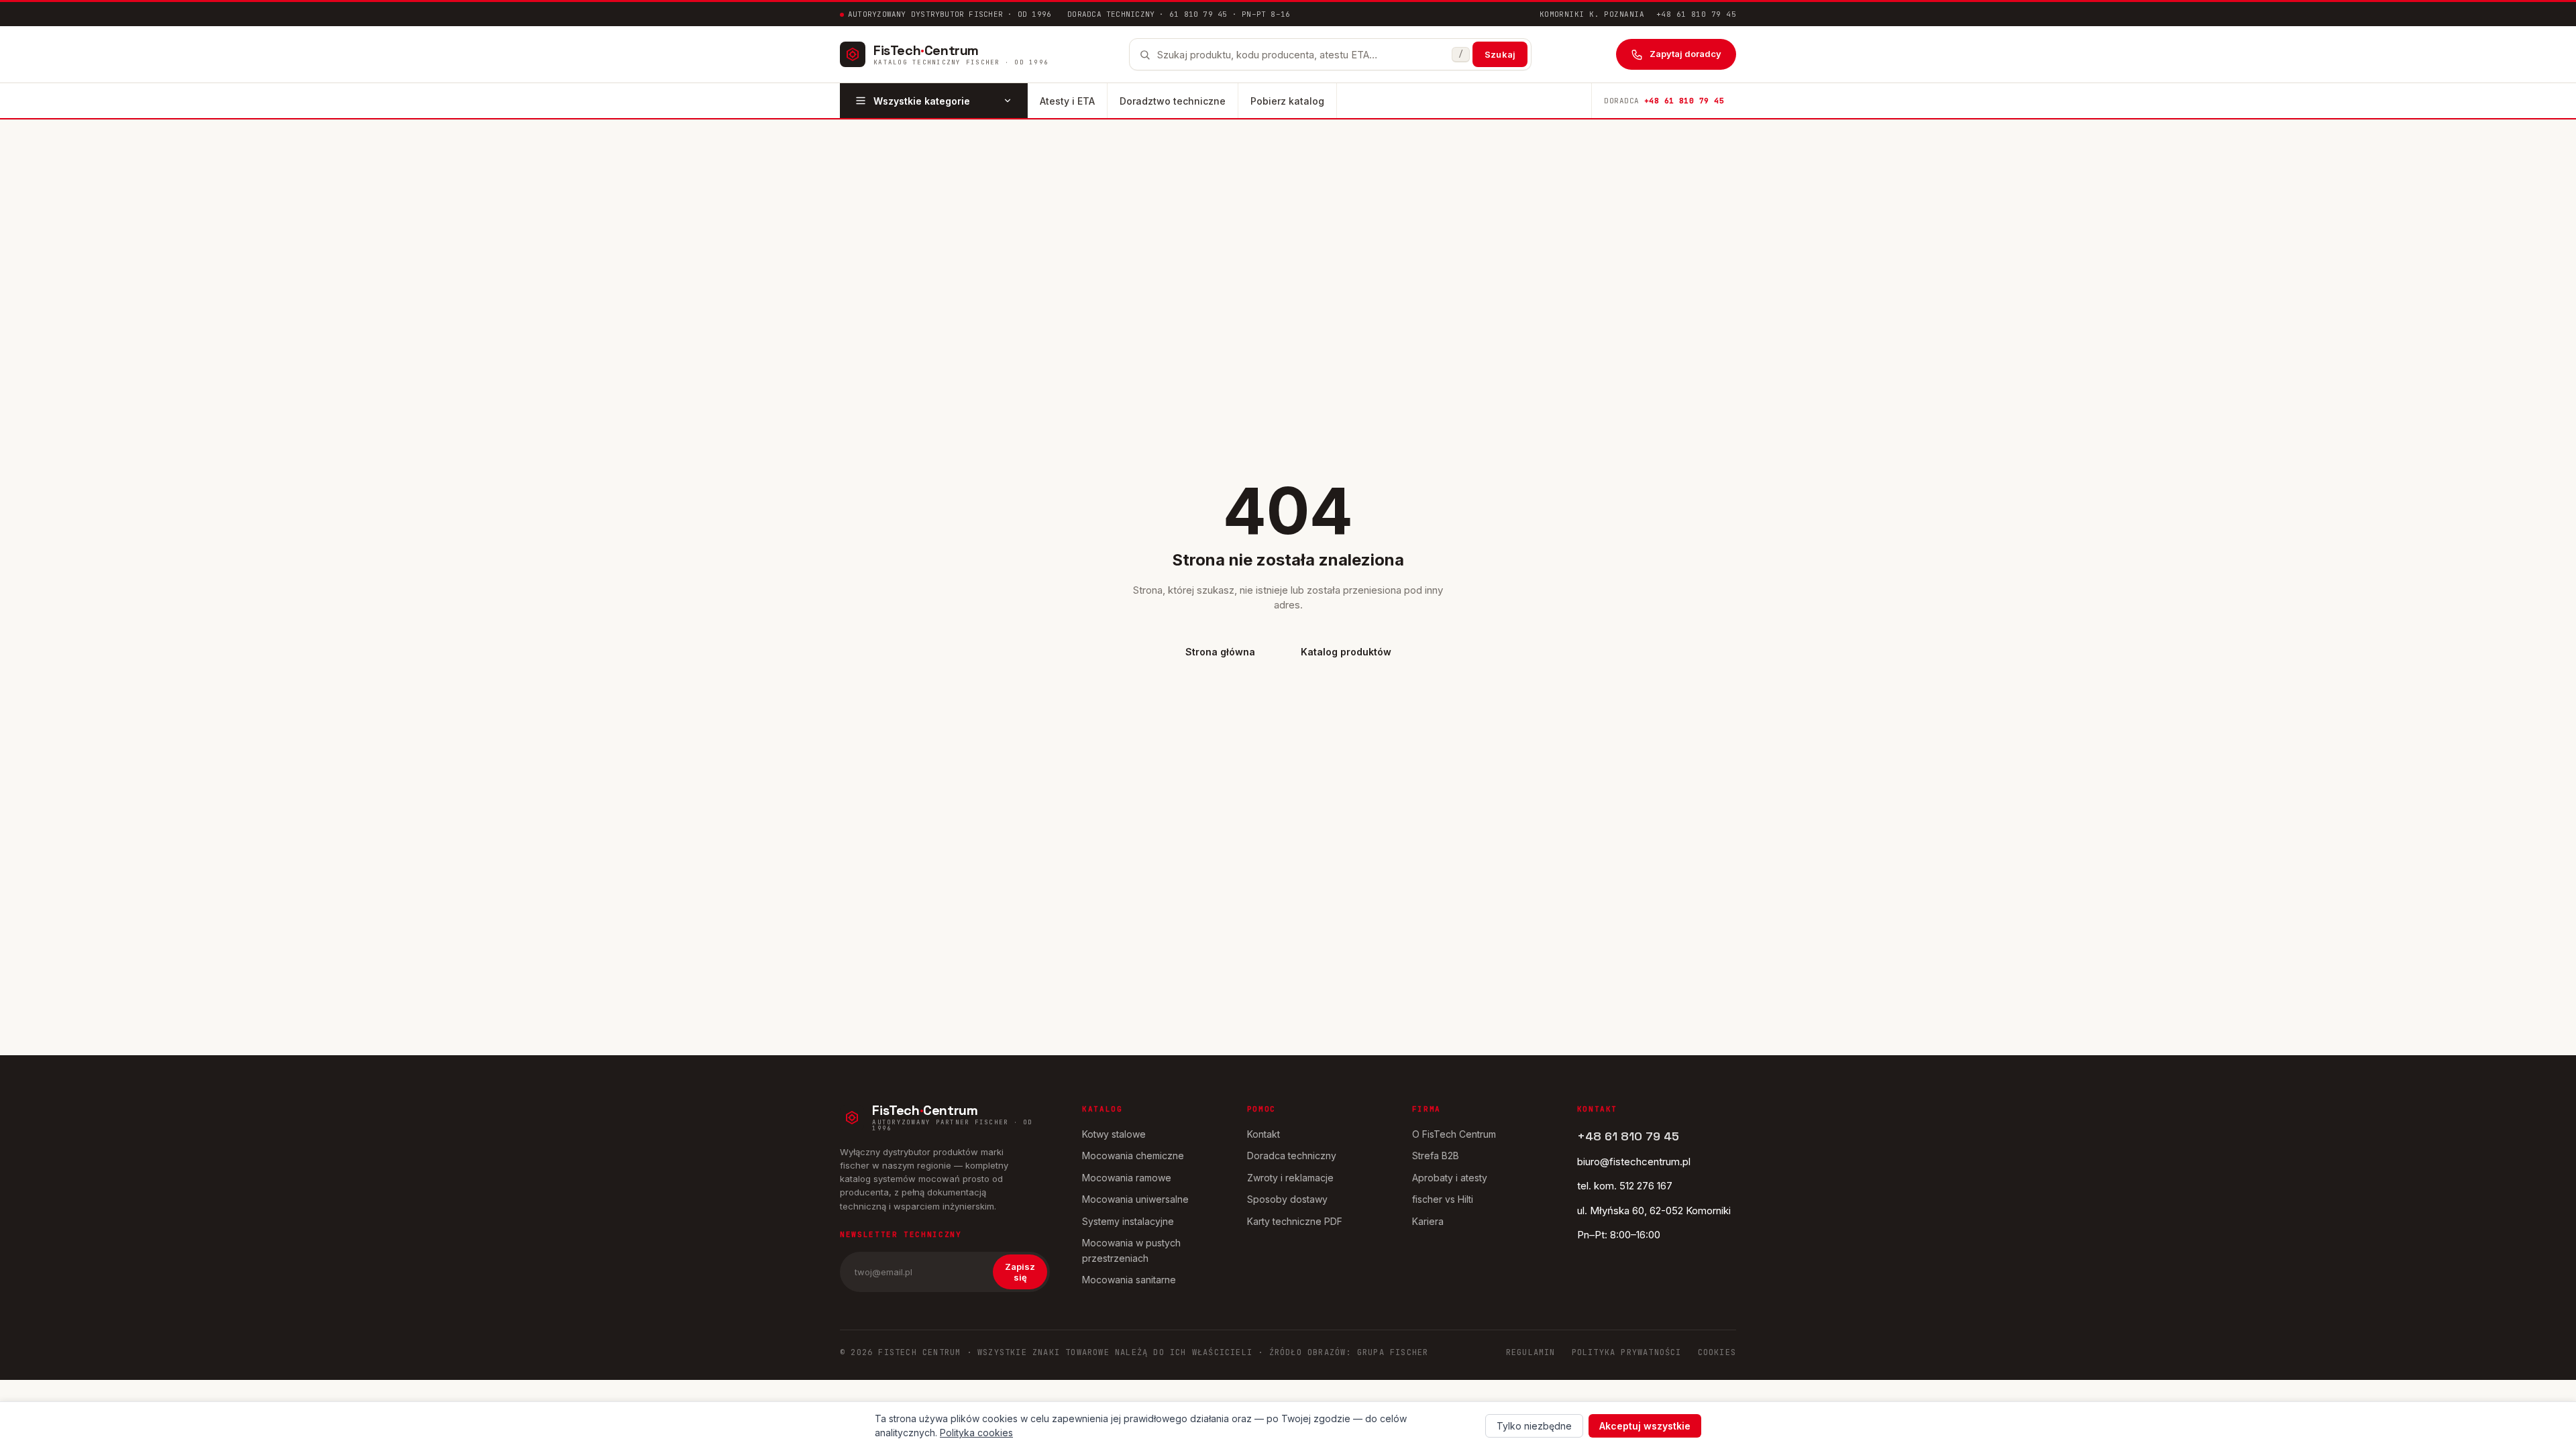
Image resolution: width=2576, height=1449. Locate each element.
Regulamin (1531, 1352)
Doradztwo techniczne (1173, 101)
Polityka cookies (976, 1433)
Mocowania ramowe (1127, 1178)
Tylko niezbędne (1534, 1426)
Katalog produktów (1346, 652)
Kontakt (1264, 1134)
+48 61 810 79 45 (1696, 14)
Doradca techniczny (1292, 1156)
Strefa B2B (1436, 1156)
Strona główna (1220, 652)
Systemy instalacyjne (1128, 1221)
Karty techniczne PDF (1295, 1221)
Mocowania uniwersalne (1135, 1199)
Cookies (1717, 1352)
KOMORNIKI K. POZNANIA (1592, 14)
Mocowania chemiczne (1133, 1156)
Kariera (1428, 1221)
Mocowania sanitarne (1129, 1280)
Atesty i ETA (1067, 101)
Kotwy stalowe (1114, 1134)
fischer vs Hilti (1443, 1199)
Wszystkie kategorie (922, 101)
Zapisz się (1020, 1272)
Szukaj (1500, 54)
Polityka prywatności (1627, 1352)
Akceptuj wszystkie (1645, 1426)
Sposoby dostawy (1287, 1199)
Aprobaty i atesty (1450, 1178)
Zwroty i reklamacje (1290, 1178)
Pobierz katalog (1287, 101)
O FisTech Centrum (1454, 1134)
